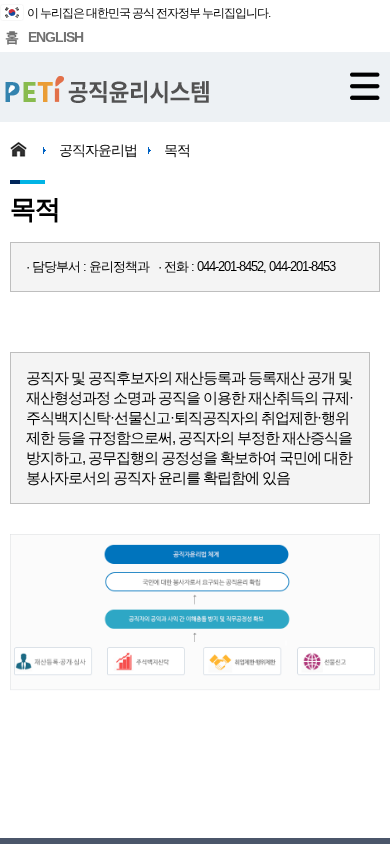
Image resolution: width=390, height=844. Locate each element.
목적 (177, 150)
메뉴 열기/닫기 (365, 86)
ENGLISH (55, 37)
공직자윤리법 (98, 150)
